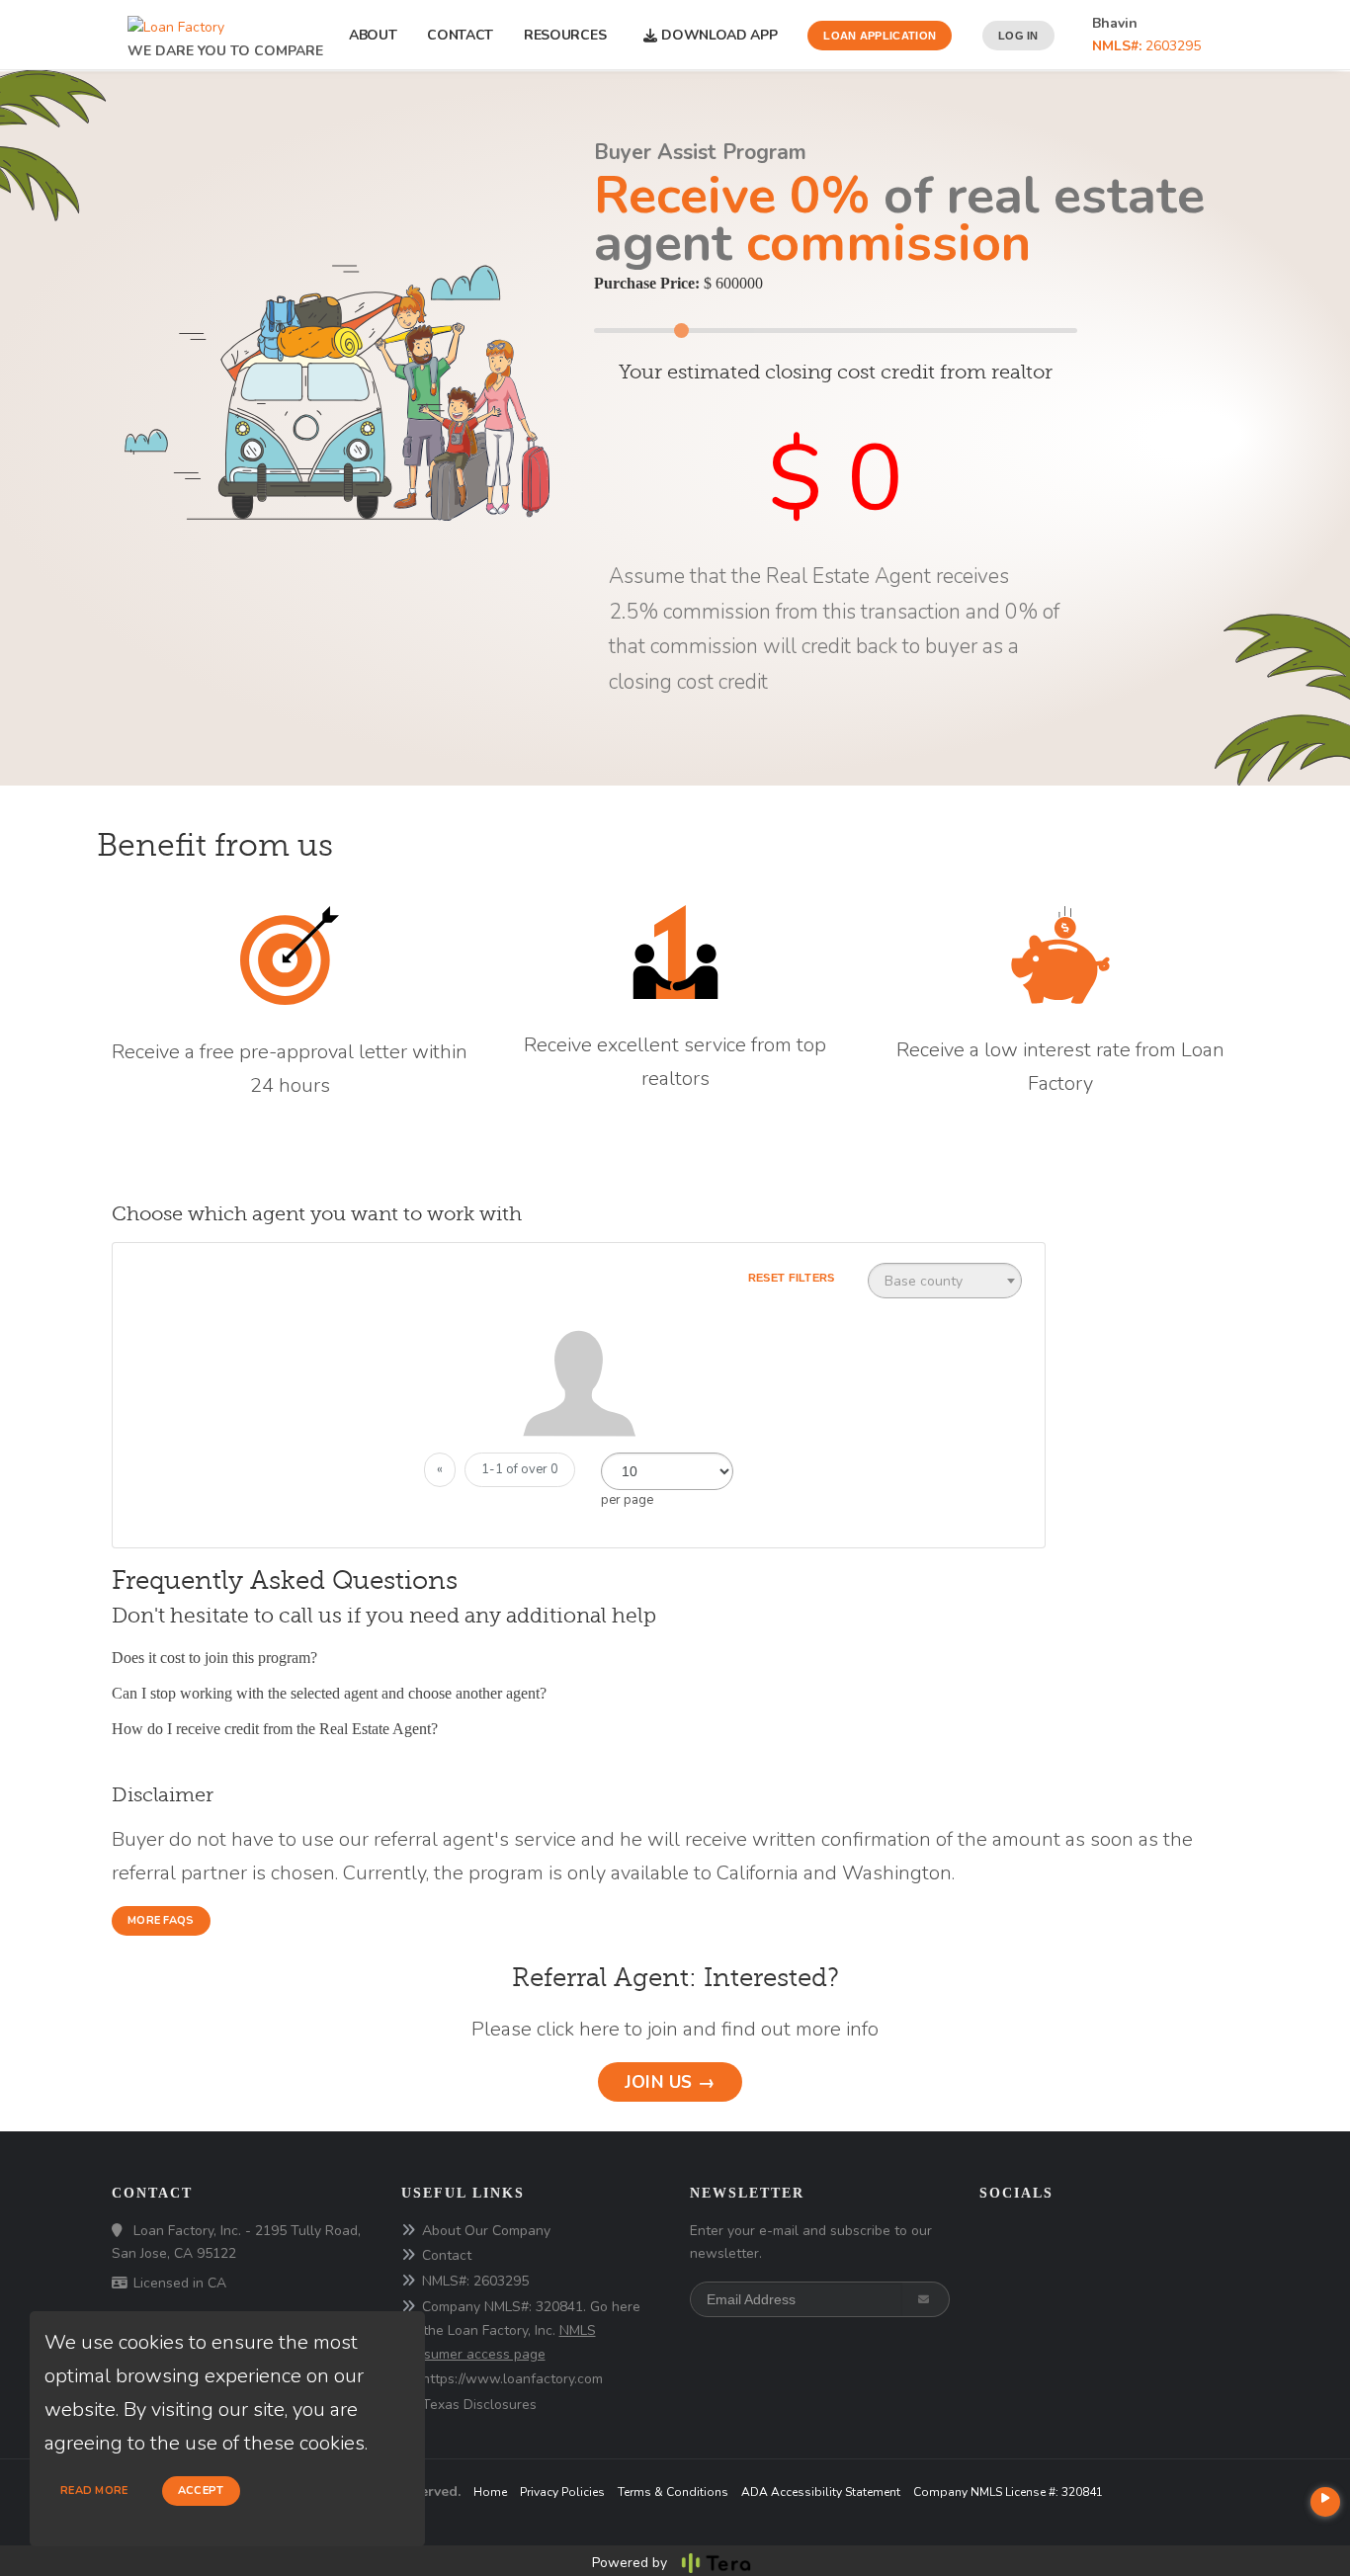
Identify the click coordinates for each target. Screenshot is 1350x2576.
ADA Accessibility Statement (821, 2492)
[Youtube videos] (1325, 2502)
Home (490, 2492)
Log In (1018, 36)
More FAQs (161, 1920)
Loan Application (880, 36)
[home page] (176, 22)
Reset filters (792, 1278)
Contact (460, 35)
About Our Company (486, 2231)
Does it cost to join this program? (214, 1658)
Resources (569, 35)
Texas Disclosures (479, 2405)
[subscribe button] (926, 2299)
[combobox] (945, 1281)
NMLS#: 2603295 (475, 2281)
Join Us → (671, 2082)
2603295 (1146, 46)
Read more (94, 2491)
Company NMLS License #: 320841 (1008, 2492)
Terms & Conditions (673, 2492)
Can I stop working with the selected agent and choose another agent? (329, 1693)
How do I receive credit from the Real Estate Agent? (275, 1729)
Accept (201, 2491)
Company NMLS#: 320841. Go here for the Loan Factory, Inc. (521, 2330)
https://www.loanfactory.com (512, 2379)
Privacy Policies (562, 2492)
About (373, 35)
